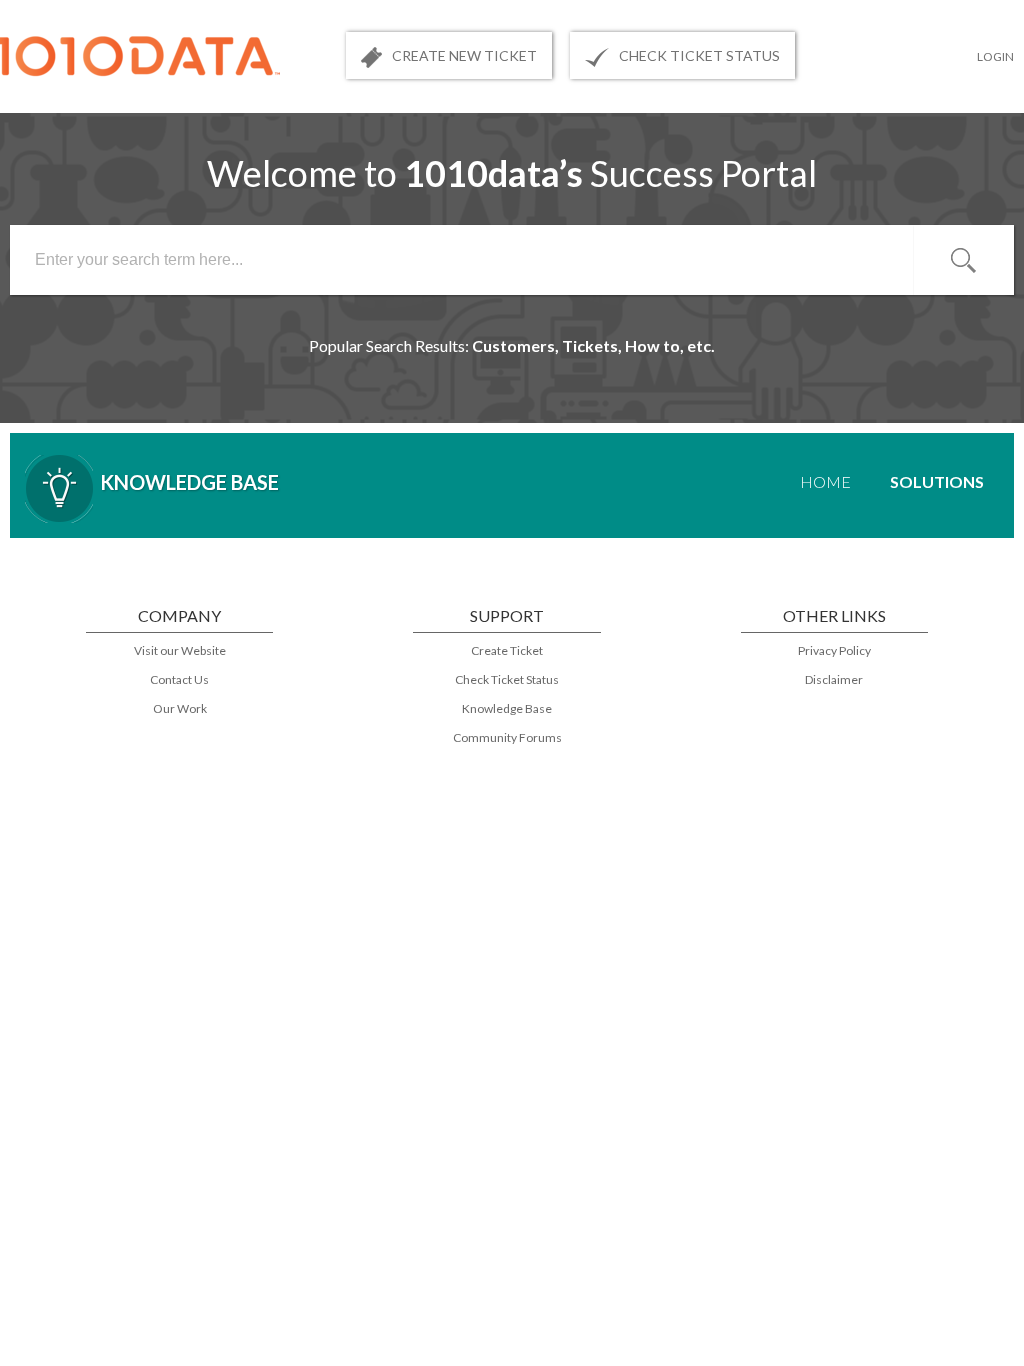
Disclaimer (834, 679)
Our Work (180, 708)
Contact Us (179, 679)
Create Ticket (507, 650)
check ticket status (699, 55)
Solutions (937, 481)
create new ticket (464, 55)
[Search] (964, 260)
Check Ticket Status (507, 679)
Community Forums (507, 737)
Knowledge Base (507, 708)
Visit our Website (180, 650)
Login (995, 56)
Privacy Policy (834, 650)
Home (825, 481)
